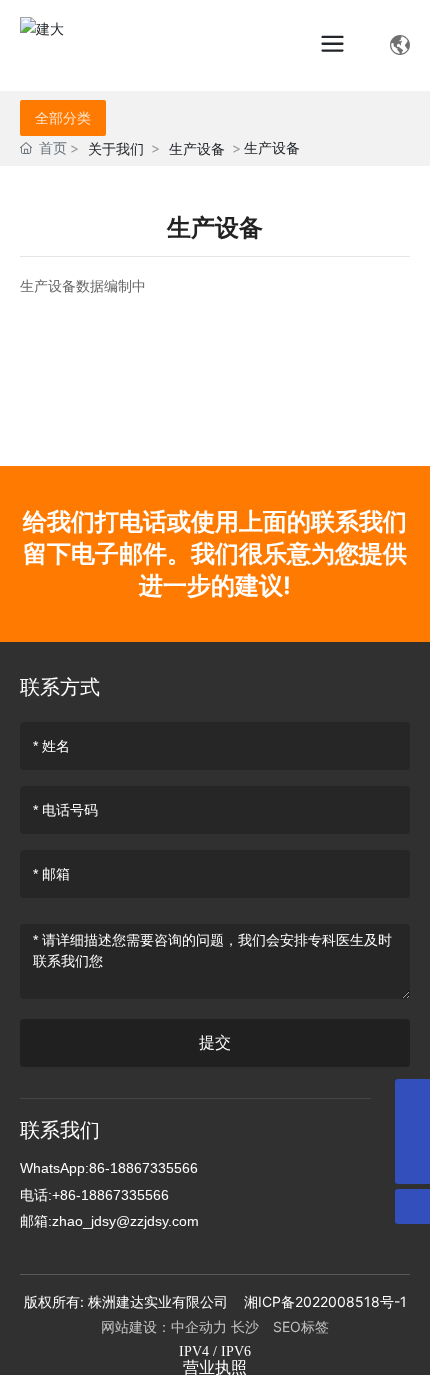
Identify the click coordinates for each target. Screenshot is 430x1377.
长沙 (250, 1326)
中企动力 (199, 1326)
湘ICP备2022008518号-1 (325, 1301)
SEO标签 (301, 1326)
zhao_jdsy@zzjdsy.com (125, 1221)
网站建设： (136, 1326)
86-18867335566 (143, 1168)
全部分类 (63, 118)
